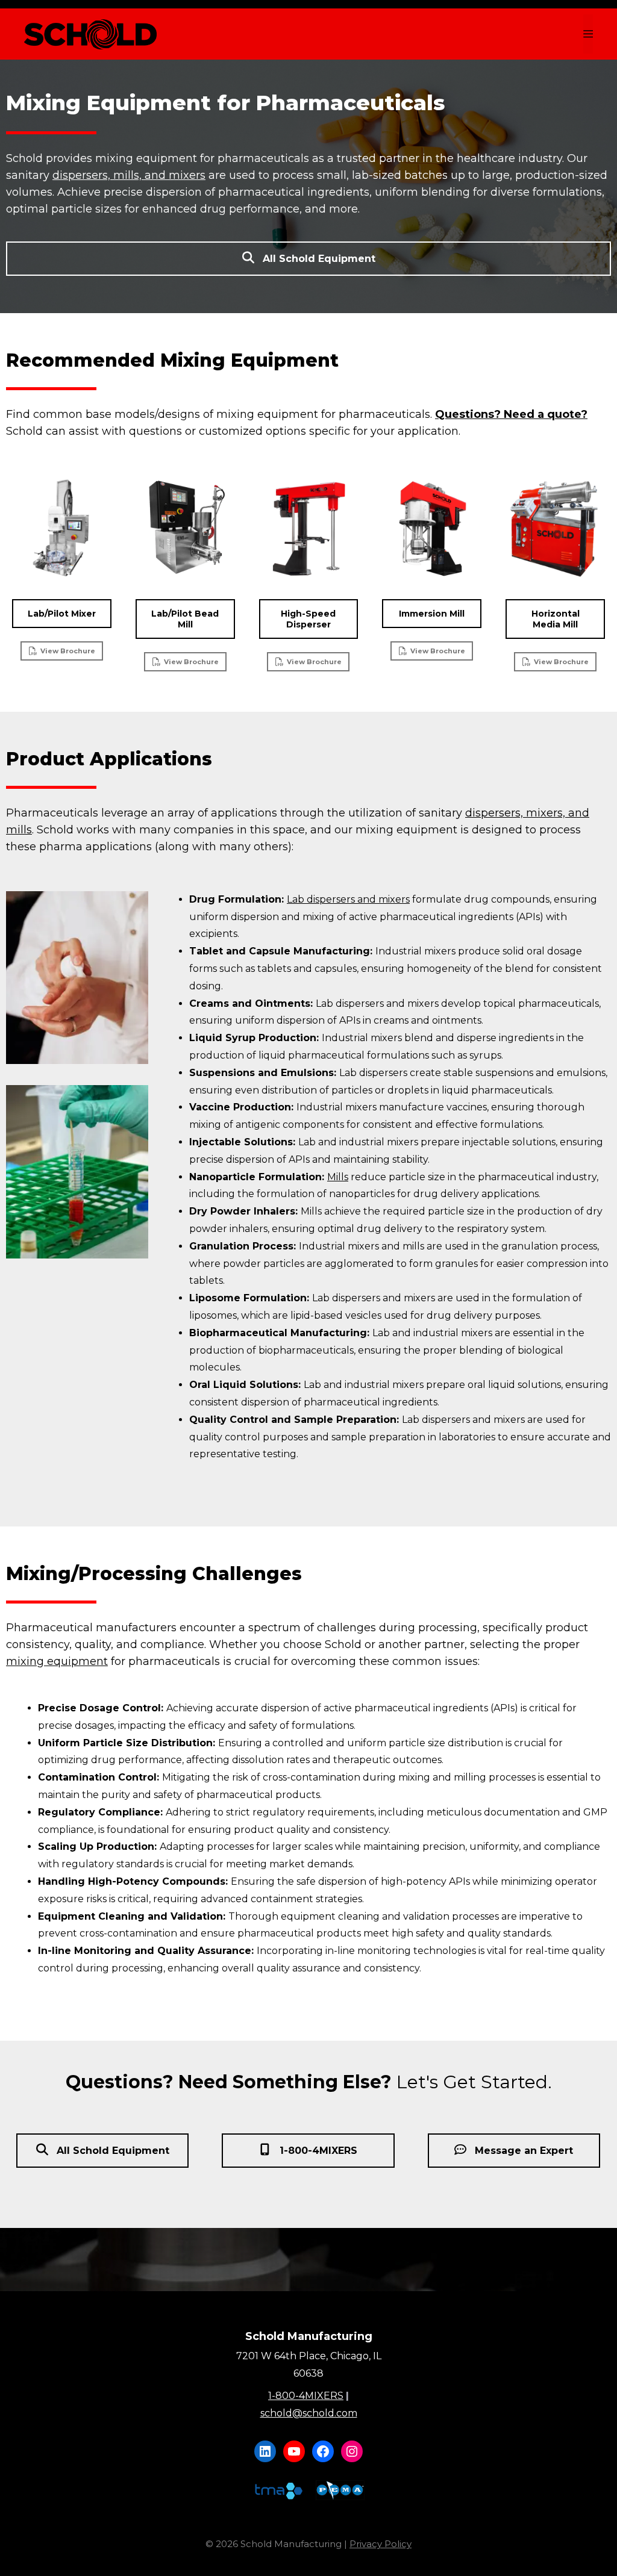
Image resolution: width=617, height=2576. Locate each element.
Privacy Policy (381, 2544)
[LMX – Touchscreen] (62, 528)
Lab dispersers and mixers (348, 899)
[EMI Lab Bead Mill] (185, 528)
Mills (338, 1177)
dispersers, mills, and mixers (129, 175)
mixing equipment (57, 1661)
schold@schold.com (309, 2413)
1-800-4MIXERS (306, 2396)
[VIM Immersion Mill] (432, 528)
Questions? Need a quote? (511, 414)
